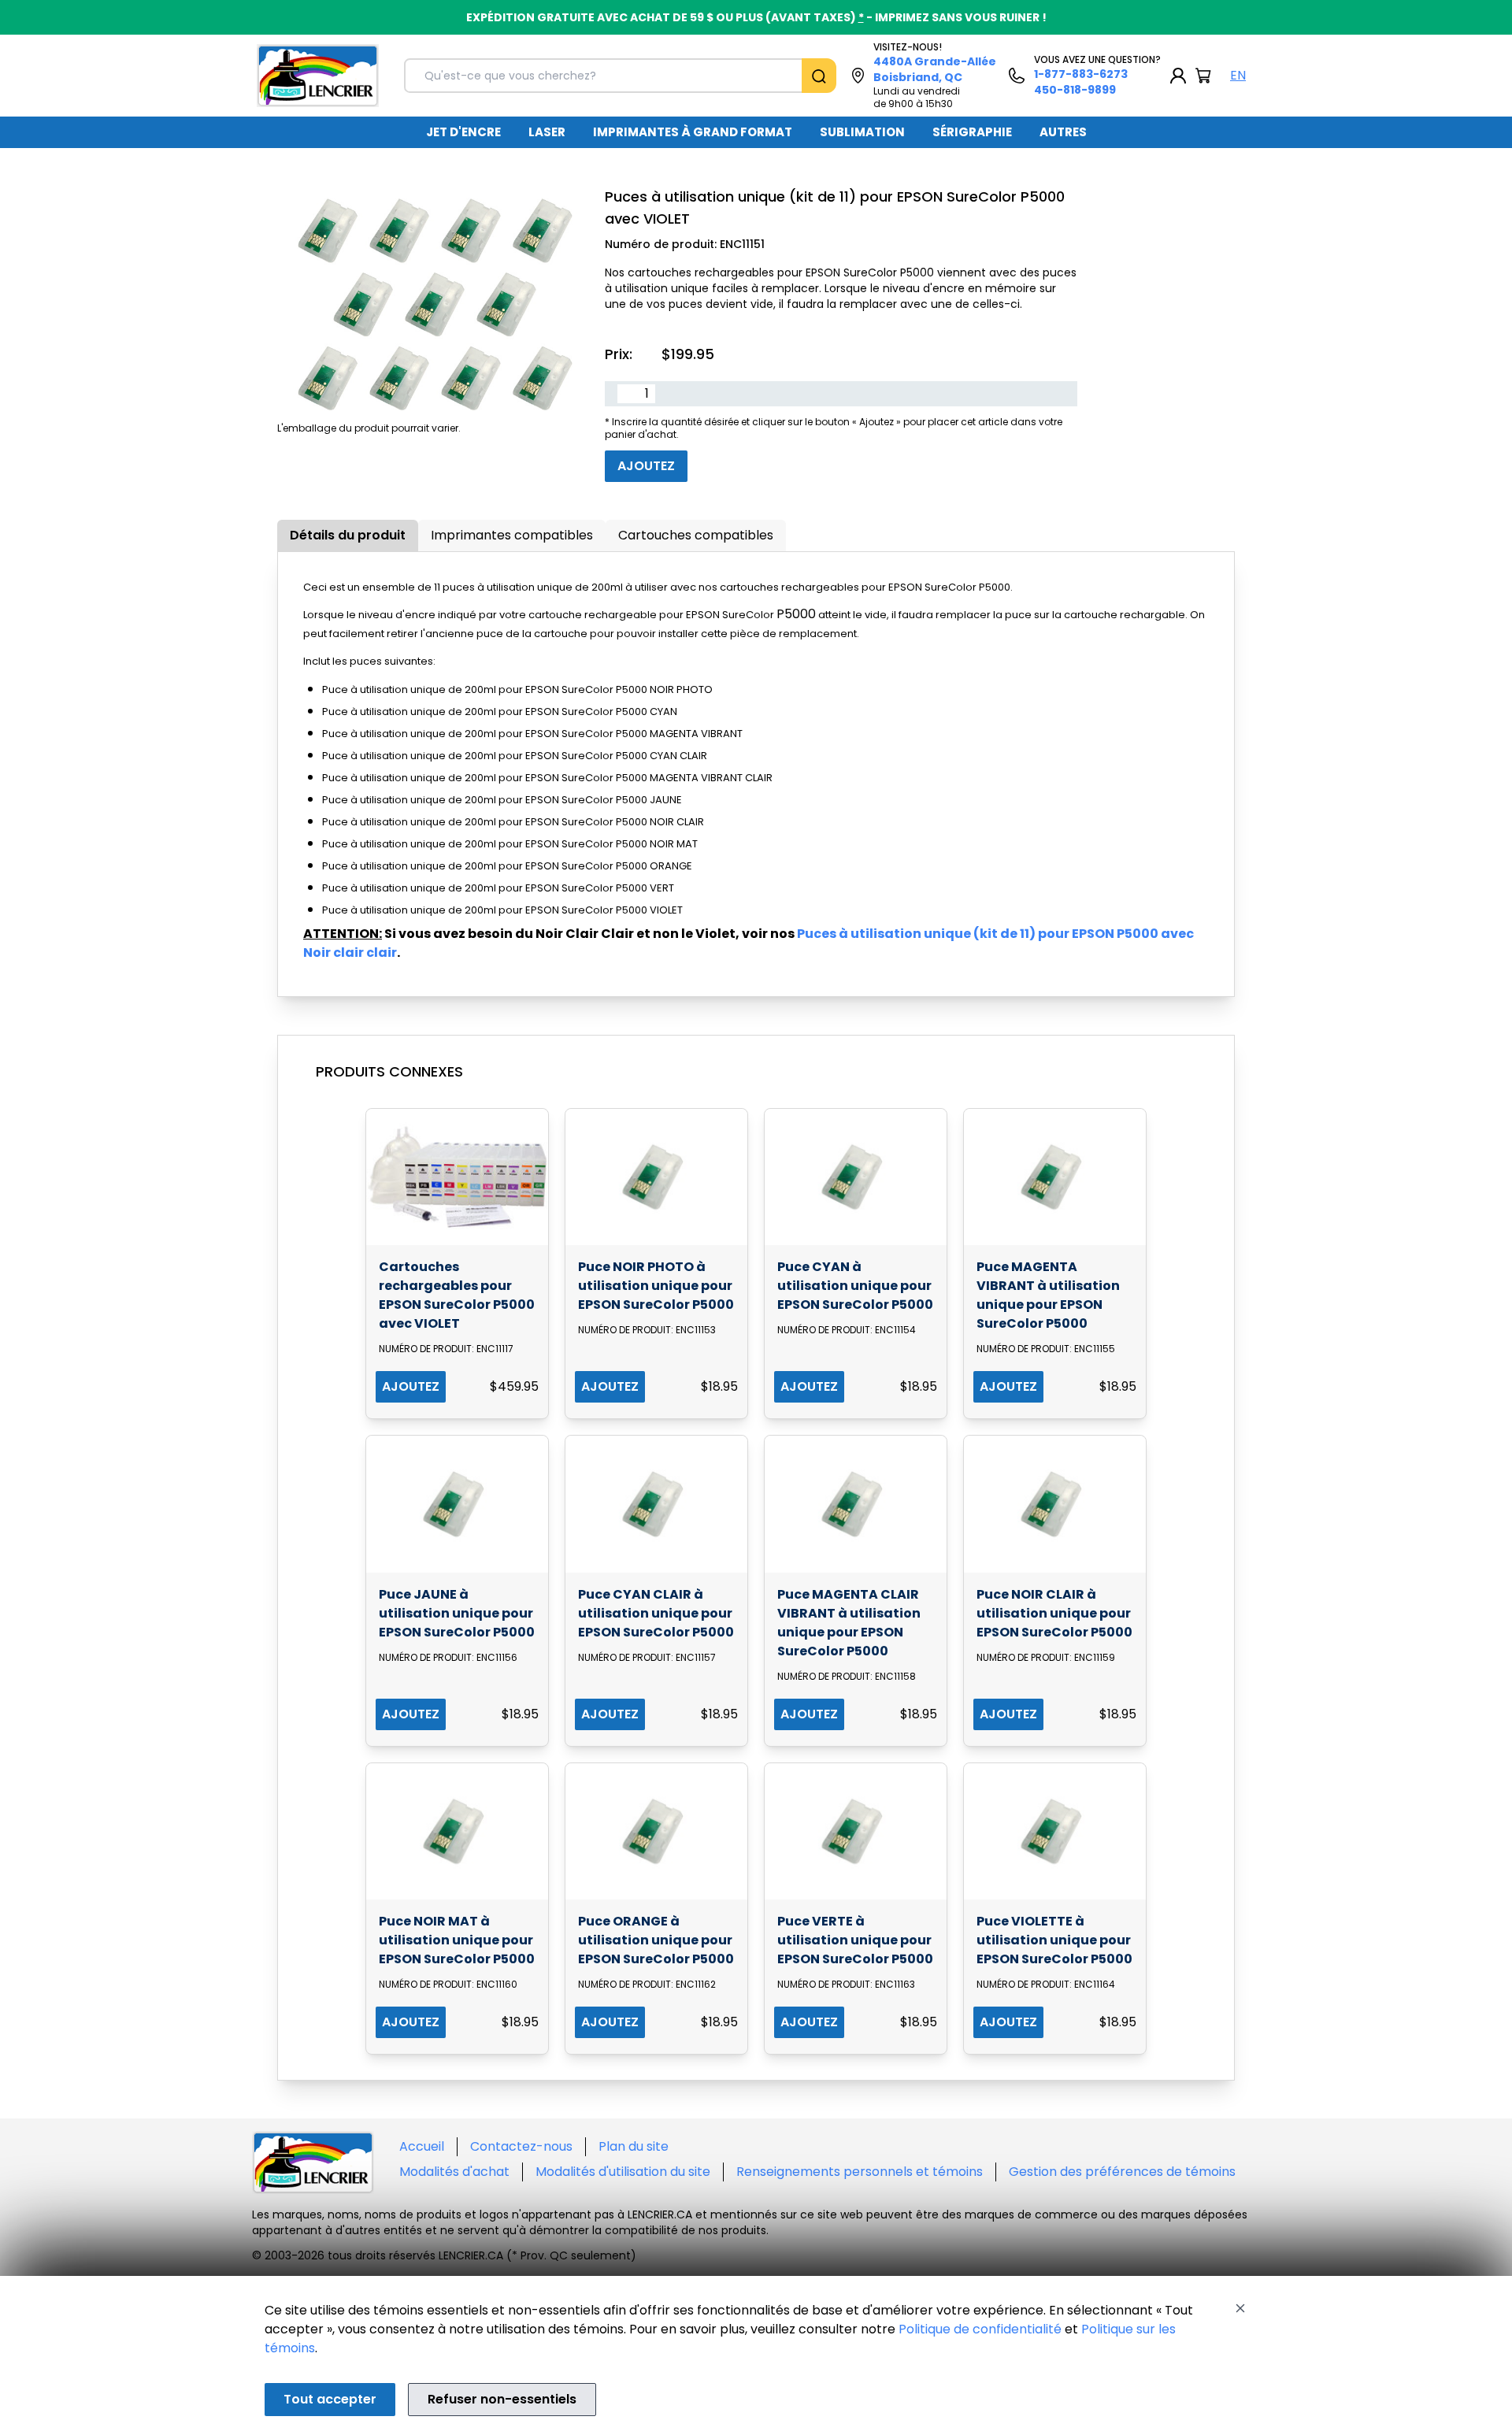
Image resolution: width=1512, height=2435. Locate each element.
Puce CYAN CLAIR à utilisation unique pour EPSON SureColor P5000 (656, 1613)
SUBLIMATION (862, 132)
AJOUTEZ (411, 1386)
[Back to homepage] (318, 76)
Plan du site (634, 2146)
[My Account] (1178, 76)
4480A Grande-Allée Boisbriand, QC (935, 69)
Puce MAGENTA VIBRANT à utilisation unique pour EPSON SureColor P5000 (1048, 1295)
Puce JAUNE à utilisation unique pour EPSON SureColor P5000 (457, 1613)
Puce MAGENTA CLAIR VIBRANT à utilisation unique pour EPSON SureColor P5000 (849, 1623)
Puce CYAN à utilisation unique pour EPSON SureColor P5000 (855, 1286)
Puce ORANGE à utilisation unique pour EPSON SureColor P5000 (656, 1940)
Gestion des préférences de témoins (1122, 2172)
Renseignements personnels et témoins (860, 2172)
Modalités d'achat (454, 2172)
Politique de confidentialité (980, 2329)
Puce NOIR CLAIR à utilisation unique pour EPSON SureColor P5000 (1054, 1613)
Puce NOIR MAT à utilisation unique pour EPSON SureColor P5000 (457, 1940)
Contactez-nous (521, 2146)
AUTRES (1063, 132)
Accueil (422, 2146)
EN (1238, 75)
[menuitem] (463, 132)
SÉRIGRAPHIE (972, 132)
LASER (547, 132)
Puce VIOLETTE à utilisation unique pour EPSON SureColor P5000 (1054, 1940)
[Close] (1240, 2308)
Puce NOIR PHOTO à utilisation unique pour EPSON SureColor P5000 (656, 1286)
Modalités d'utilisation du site (623, 2172)
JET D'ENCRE (463, 132)
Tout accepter (330, 2399)
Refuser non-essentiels (502, 2399)
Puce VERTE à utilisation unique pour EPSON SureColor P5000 (855, 1940)
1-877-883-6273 (1081, 74)
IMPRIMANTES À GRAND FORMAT (693, 132)
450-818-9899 (1075, 90)
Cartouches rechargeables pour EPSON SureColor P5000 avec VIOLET (457, 1295)
